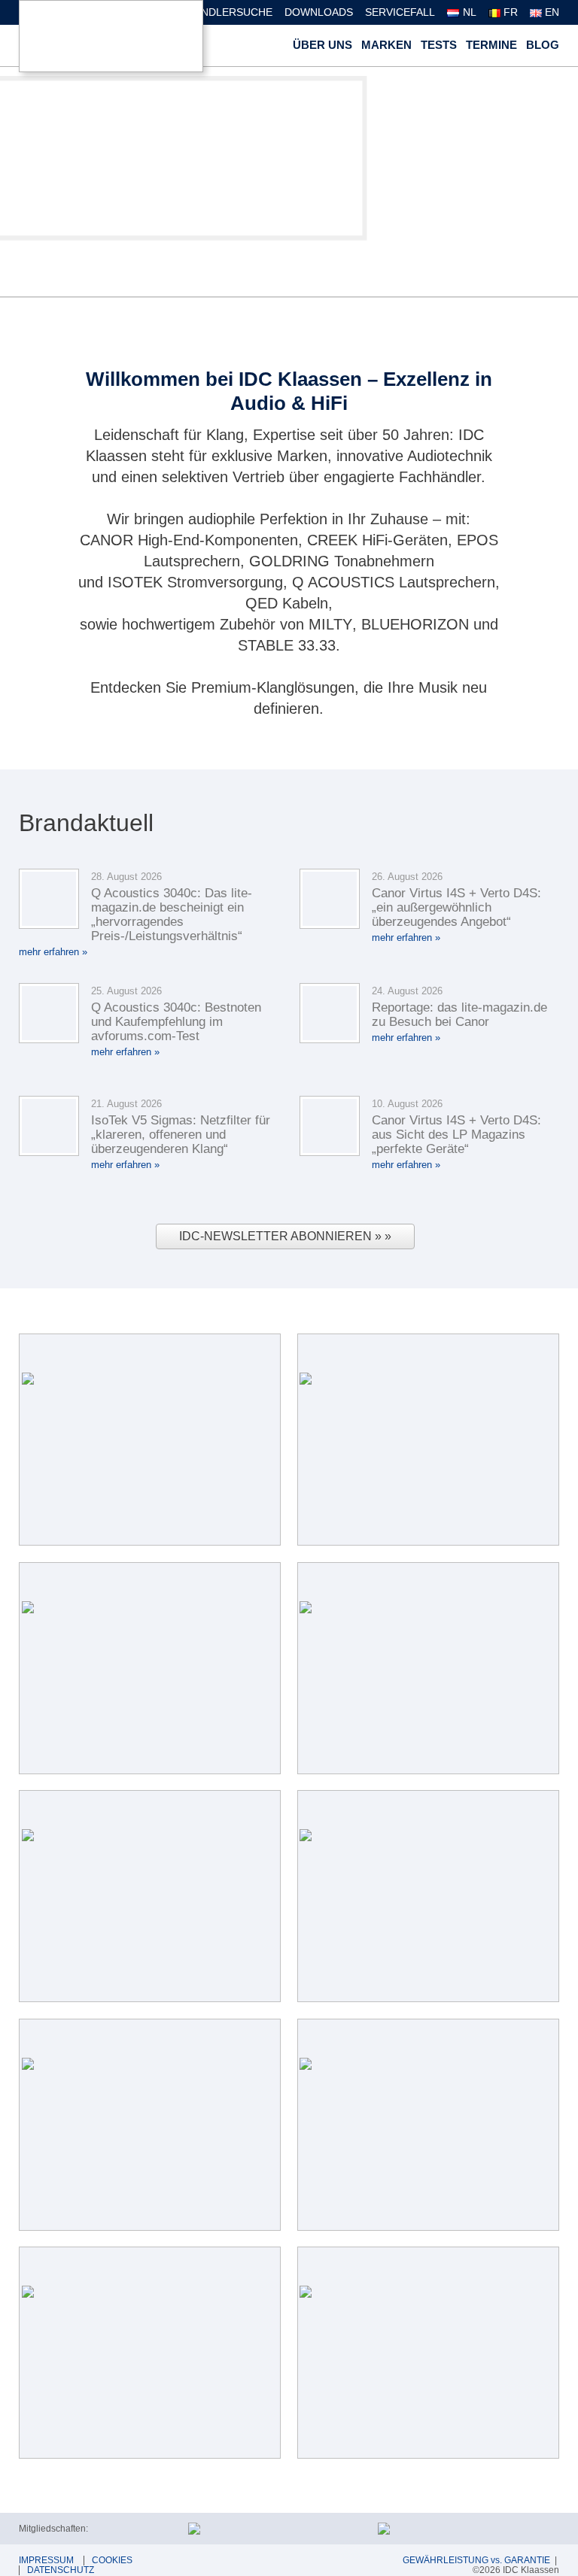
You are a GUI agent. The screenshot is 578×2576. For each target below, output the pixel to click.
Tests (439, 45)
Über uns (322, 45)
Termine (491, 45)
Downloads (319, 12)
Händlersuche (230, 12)
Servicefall (400, 12)
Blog (543, 45)
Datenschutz (61, 2570)
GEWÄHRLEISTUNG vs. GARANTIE (476, 2560)
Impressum (46, 2560)
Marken (386, 45)
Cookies (112, 2560)
